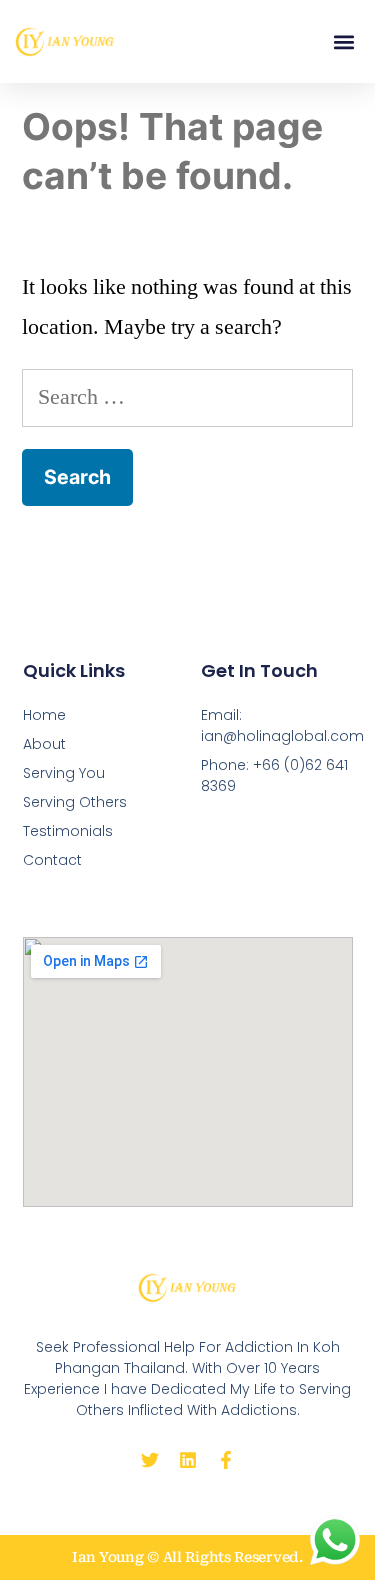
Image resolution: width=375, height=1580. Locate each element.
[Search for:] (187, 397)
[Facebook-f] (226, 1460)
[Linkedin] (188, 1460)
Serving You (64, 773)
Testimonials (68, 831)
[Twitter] (150, 1460)
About (44, 744)
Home (44, 715)
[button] (343, 41)
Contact (52, 860)
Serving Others (75, 802)
